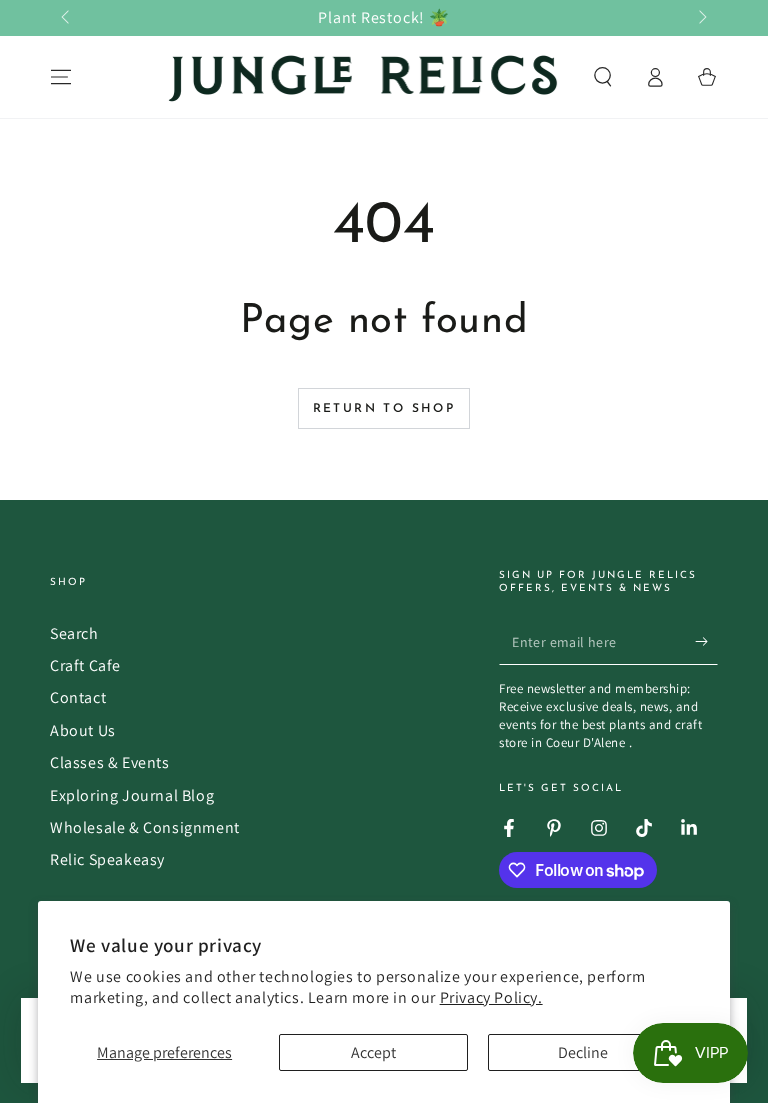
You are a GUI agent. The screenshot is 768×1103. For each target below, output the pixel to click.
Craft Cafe (85, 665)
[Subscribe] (706, 642)
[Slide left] (67, 18)
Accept (373, 1052)
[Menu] (61, 77)
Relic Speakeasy (107, 859)
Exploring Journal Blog (132, 795)
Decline (583, 1052)
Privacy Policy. (491, 997)
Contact (78, 697)
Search (74, 633)
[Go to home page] (364, 77)
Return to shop (384, 409)
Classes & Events (110, 762)
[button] (603, 77)
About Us (83, 730)
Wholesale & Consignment (145, 827)
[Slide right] (701, 18)
